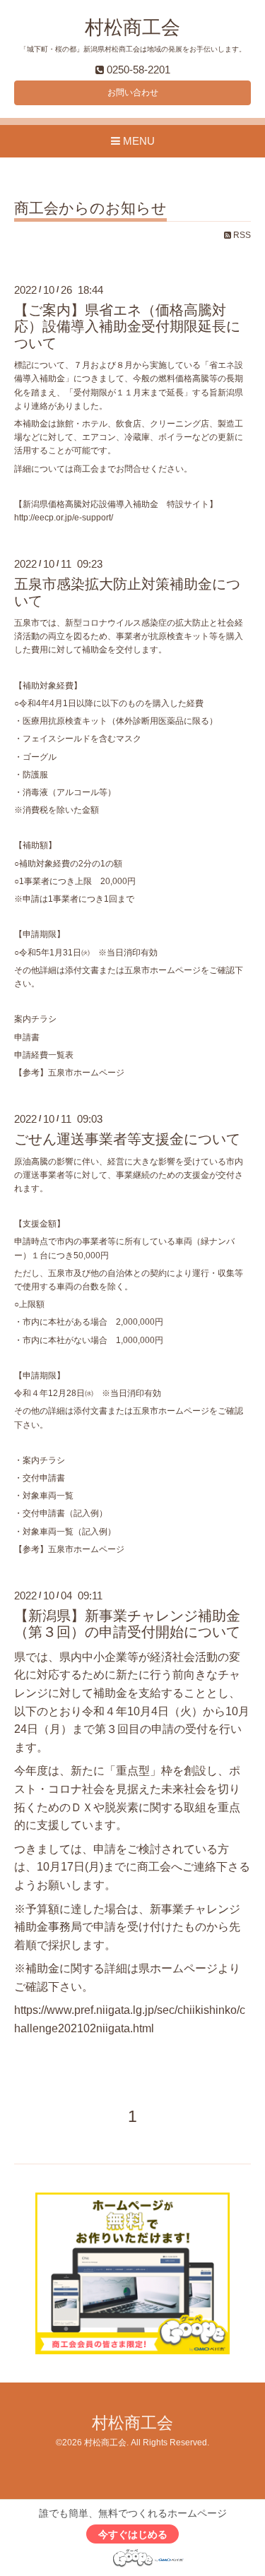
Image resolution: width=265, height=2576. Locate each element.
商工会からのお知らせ (90, 208)
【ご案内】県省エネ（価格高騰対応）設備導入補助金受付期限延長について (127, 327)
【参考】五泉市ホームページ (69, 1073)
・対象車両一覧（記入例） (65, 1532)
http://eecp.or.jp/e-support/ (64, 518)
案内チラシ (35, 1019)
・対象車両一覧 (44, 1496)
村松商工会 (132, 28)
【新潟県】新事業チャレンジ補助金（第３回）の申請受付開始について (127, 1624)
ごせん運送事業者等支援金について (127, 1139)
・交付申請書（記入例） (61, 1513)
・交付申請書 (40, 1478)
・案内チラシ (40, 1460)
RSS (241, 235)
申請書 (27, 1037)
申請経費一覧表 (44, 1055)
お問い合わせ (133, 93)
